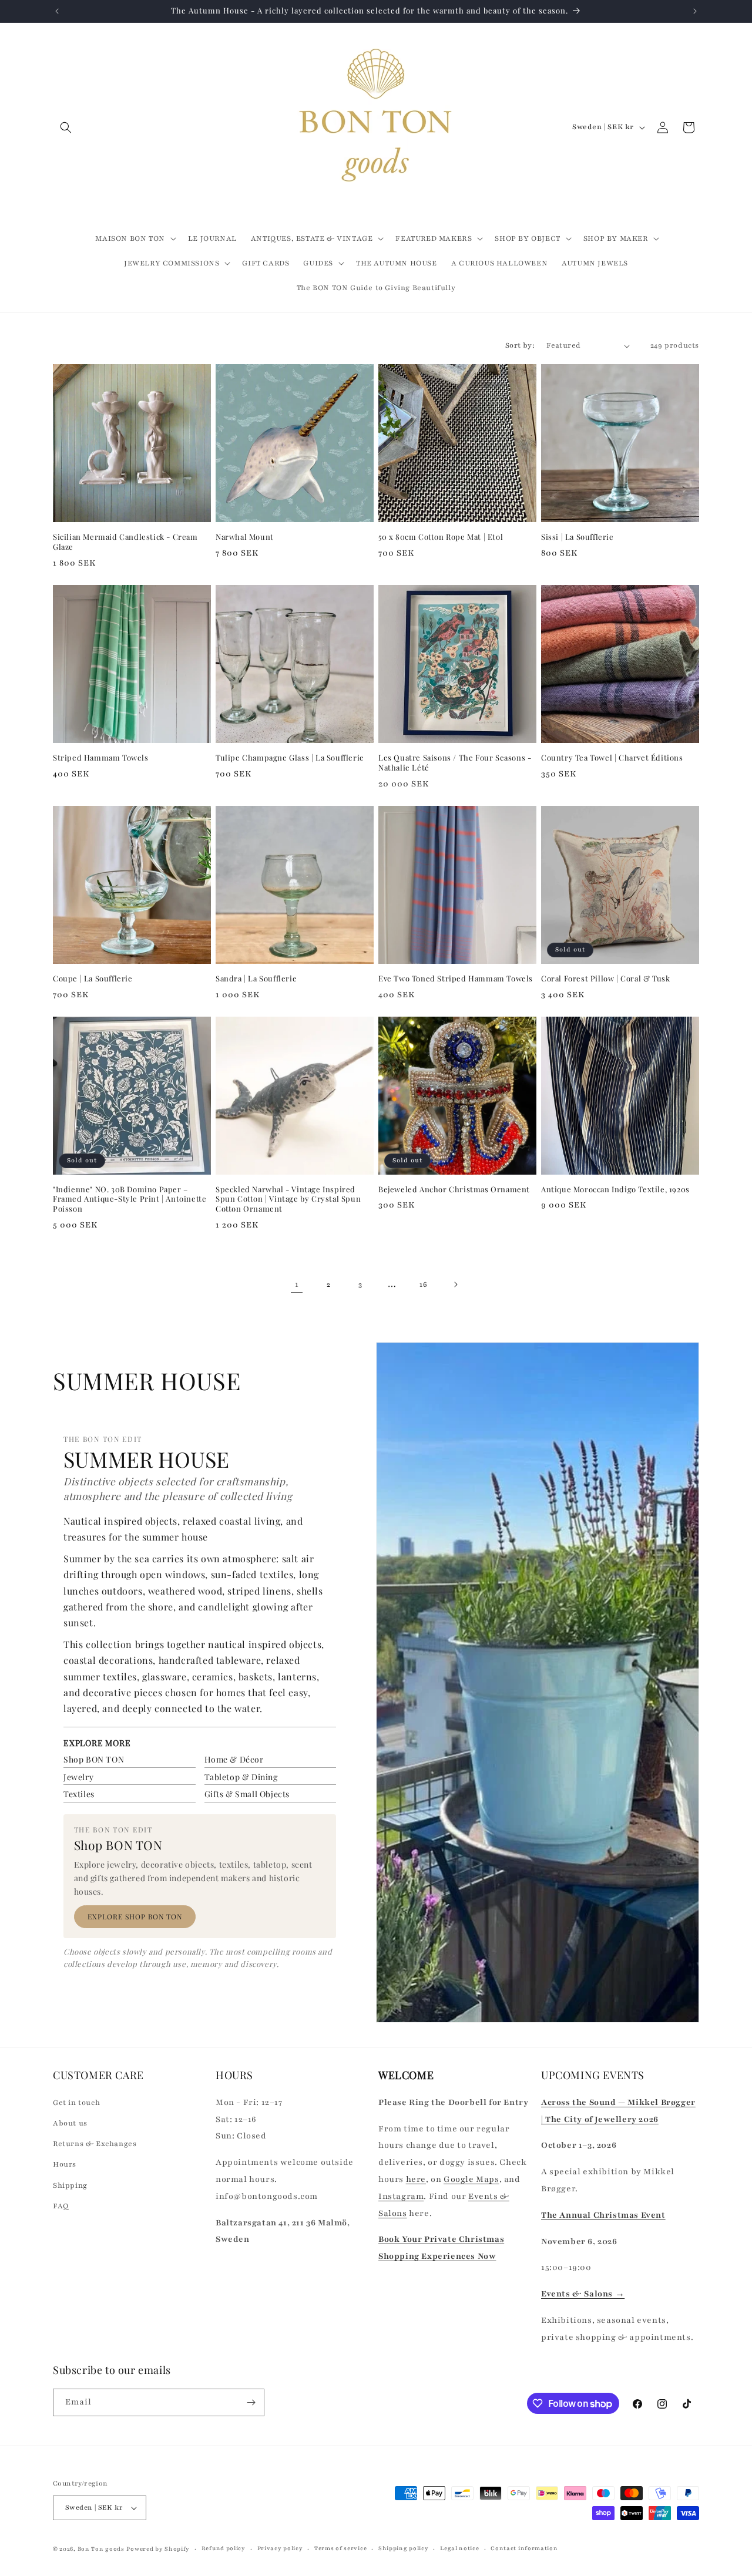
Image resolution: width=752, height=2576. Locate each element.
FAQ (61, 2205)
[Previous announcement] (57, 11)
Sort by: (520, 345)
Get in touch (76, 2102)
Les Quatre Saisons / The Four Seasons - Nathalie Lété (455, 763)
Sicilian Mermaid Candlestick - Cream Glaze (125, 542)
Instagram (401, 2196)
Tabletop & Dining (241, 1777)
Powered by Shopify (158, 2549)
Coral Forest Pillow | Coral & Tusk (605, 978)
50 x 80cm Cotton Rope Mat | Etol (441, 537)
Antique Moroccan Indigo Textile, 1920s (615, 1189)
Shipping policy (404, 2548)
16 (423, 1284)
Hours (65, 2164)
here (416, 2179)
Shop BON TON (94, 1759)
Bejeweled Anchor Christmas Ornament (454, 1189)
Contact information (524, 2548)
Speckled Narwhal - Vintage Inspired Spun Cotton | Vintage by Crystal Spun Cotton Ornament (288, 1199)
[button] (66, 127)
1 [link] (297, 1284)
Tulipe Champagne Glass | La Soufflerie (290, 758)
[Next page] (455, 1284)
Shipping (70, 2185)
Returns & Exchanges (95, 2143)
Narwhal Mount (245, 537)
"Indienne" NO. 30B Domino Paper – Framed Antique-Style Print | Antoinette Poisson (130, 1199)
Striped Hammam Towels (101, 758)
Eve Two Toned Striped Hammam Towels (456, 978)
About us (70, 2123)
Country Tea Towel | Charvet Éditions (612, 758)
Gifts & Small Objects (247, 1794)
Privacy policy (280, 2548)
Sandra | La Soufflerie (256, 978)
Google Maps (471, 2179)
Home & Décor (234, 1759)
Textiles (79, 1794)
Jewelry (78, 1777)
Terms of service (340, 2548)
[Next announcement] (695, 11)
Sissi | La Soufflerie (578, 537)
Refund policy (224, 2548)
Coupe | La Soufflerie (93, 978)
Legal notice (459, 2548)
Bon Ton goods (101, 2549)
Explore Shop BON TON (135, 1916)
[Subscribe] (251, 2402)
